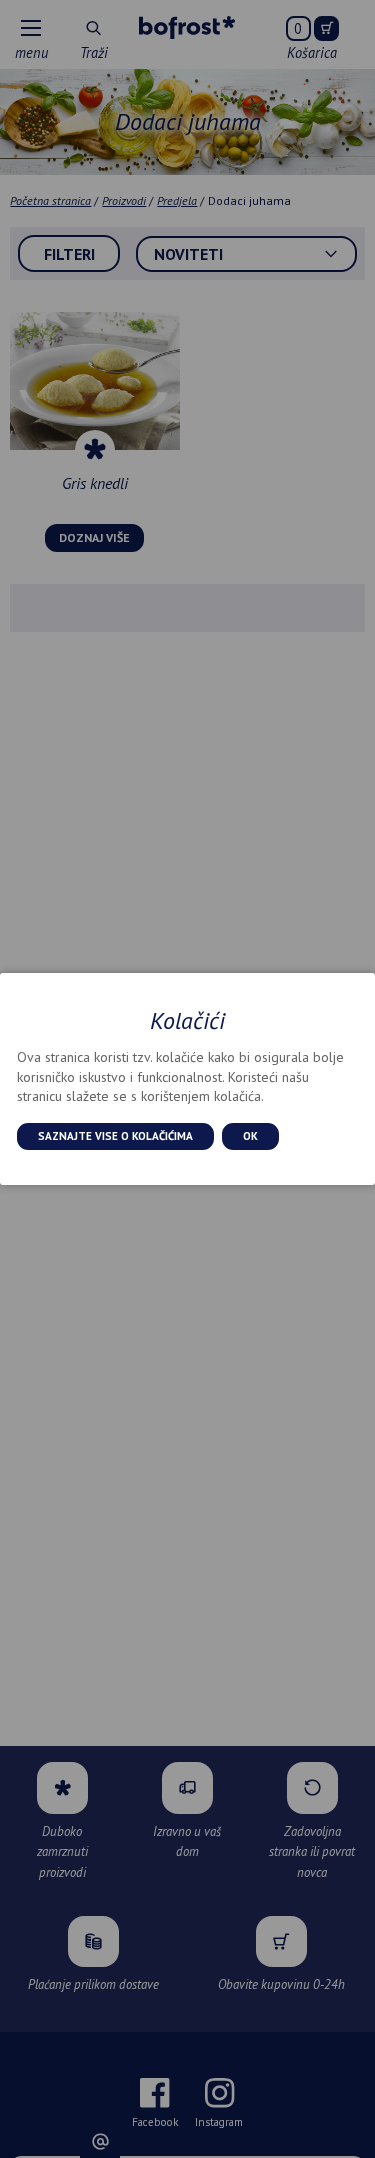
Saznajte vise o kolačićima (115, 1136)
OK (250, 1136)
